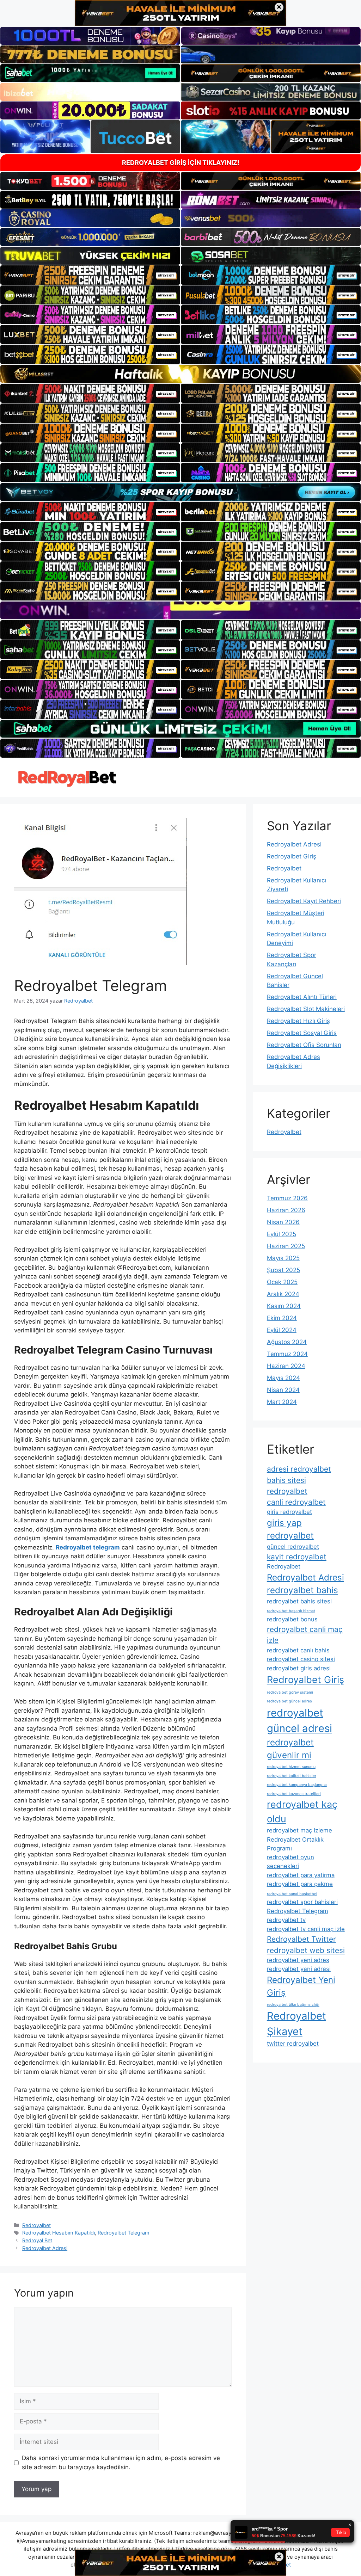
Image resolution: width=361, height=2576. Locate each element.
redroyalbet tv (286, 1920)
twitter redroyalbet (293, 2044)
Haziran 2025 (286, 1246)
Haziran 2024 (286, 1366)
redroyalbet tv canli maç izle (306, 1929)
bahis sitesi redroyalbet (287, 1486)
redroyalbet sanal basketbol (292, 1894)
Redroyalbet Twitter (301, 1939)
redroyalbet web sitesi (306, 1950)
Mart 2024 (282, 1402)
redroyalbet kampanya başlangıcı (297, 1785)
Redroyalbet (36, 2225)
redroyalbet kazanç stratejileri (294, 1794)
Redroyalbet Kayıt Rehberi (304, 901)
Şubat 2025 (283, 1270)
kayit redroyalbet (297, 1557)
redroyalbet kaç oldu (302, 1811)
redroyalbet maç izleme (299, 1830)
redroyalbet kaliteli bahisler (292, 1776)
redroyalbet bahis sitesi (299, 1601)
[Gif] (180, 374)
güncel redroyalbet (293, 1547)
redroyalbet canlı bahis (298, 1650)
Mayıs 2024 (283, 1378)
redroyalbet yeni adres (298, 1960)
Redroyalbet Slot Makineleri (306, 1009)
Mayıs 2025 (283, 1258)
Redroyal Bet (37, 2240)
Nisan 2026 (283, 1222)
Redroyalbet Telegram (124, 2233)
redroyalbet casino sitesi (301, 1659)
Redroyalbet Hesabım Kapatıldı (59, 2233)
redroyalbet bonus (292, 1619)
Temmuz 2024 (287, 1354)
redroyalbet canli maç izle (305, 1635)
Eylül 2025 (282, 1234)
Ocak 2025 (282, 1282)
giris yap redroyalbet (290, 1529)
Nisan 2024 (283, 1390)
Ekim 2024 (282, 1318)
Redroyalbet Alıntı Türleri (302, 997)
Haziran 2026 (286, 1210)
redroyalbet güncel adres (289, 1701)
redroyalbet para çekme (300, 1884)
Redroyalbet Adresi (45, 2248)
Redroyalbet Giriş (292, 856)
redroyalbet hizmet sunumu (291, 1767)
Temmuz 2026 (287, 1198)
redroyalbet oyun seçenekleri (290, 1862)
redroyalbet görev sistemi (290, 1692)
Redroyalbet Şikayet (296, 2024)
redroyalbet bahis (302, 1590)
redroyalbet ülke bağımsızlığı (293, 2005)
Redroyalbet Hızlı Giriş (298, 1021)
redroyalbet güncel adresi (299, 1721)
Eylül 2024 (282, 1330)
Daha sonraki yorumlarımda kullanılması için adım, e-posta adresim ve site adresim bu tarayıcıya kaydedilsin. (121, 2463)
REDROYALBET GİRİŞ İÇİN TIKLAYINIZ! (181, 163)
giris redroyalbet (289, 1512)
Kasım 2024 (284, 1306)
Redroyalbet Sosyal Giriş (302, 1033)
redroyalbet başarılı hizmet (291, 1611)
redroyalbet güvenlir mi (290, 1749)
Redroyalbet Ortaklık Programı (295, 1844)
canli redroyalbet (296, 1502)
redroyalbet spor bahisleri (302, 1902)
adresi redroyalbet (299, 1469)
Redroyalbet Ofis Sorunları (304, 1045)
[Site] (90, 275)
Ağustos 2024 (287, 1342)
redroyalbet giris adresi (299, 1668)
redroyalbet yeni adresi (299, 1969)
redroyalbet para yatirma (301, 1875)
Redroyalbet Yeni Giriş (301, 1986)
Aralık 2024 (283, 1294)
